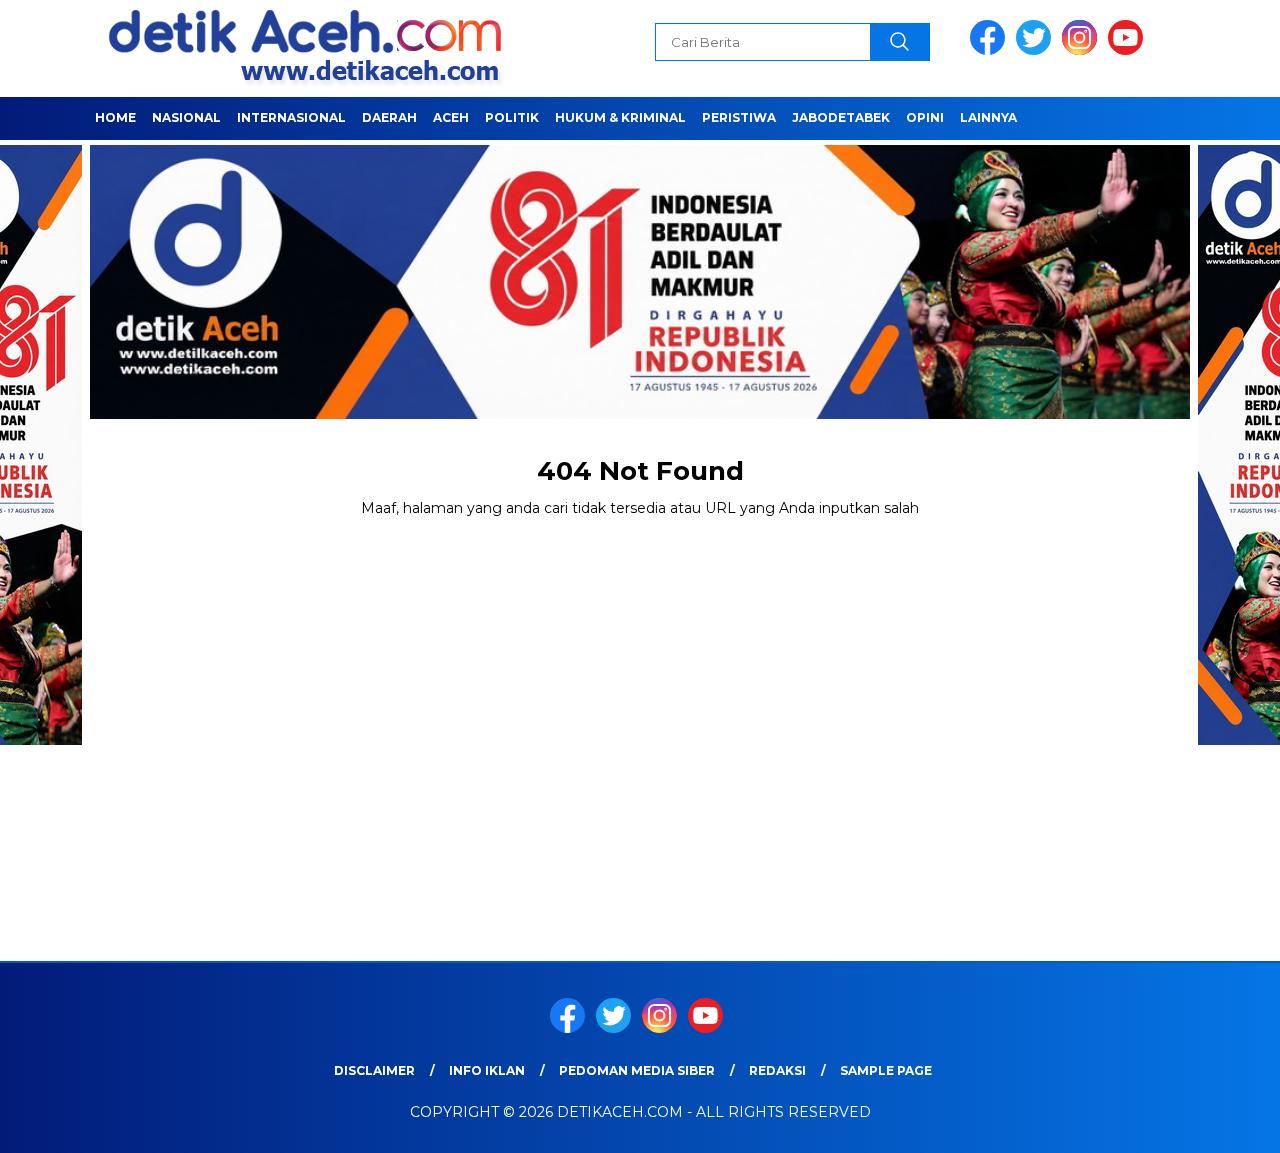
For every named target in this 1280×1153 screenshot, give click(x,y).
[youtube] (1129, 50)
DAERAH (389, 117)
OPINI (925, 117)
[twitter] (1037, 50)
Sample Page (886, 1070)
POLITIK (512, 117)
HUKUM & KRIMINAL (620, 117)
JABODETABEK (841, 117)
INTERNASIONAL (291, 117)
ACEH (451, 117)
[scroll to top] (1225, 1122)
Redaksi (777, 1070)
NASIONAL (186, 117)
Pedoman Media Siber (637, 1070)
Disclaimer (374, 1070)
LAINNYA (988, 117)
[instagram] (1083, 50)
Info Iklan (487, 1070)
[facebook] (991, 50)
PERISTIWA (739, 117)
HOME (115, 117)
